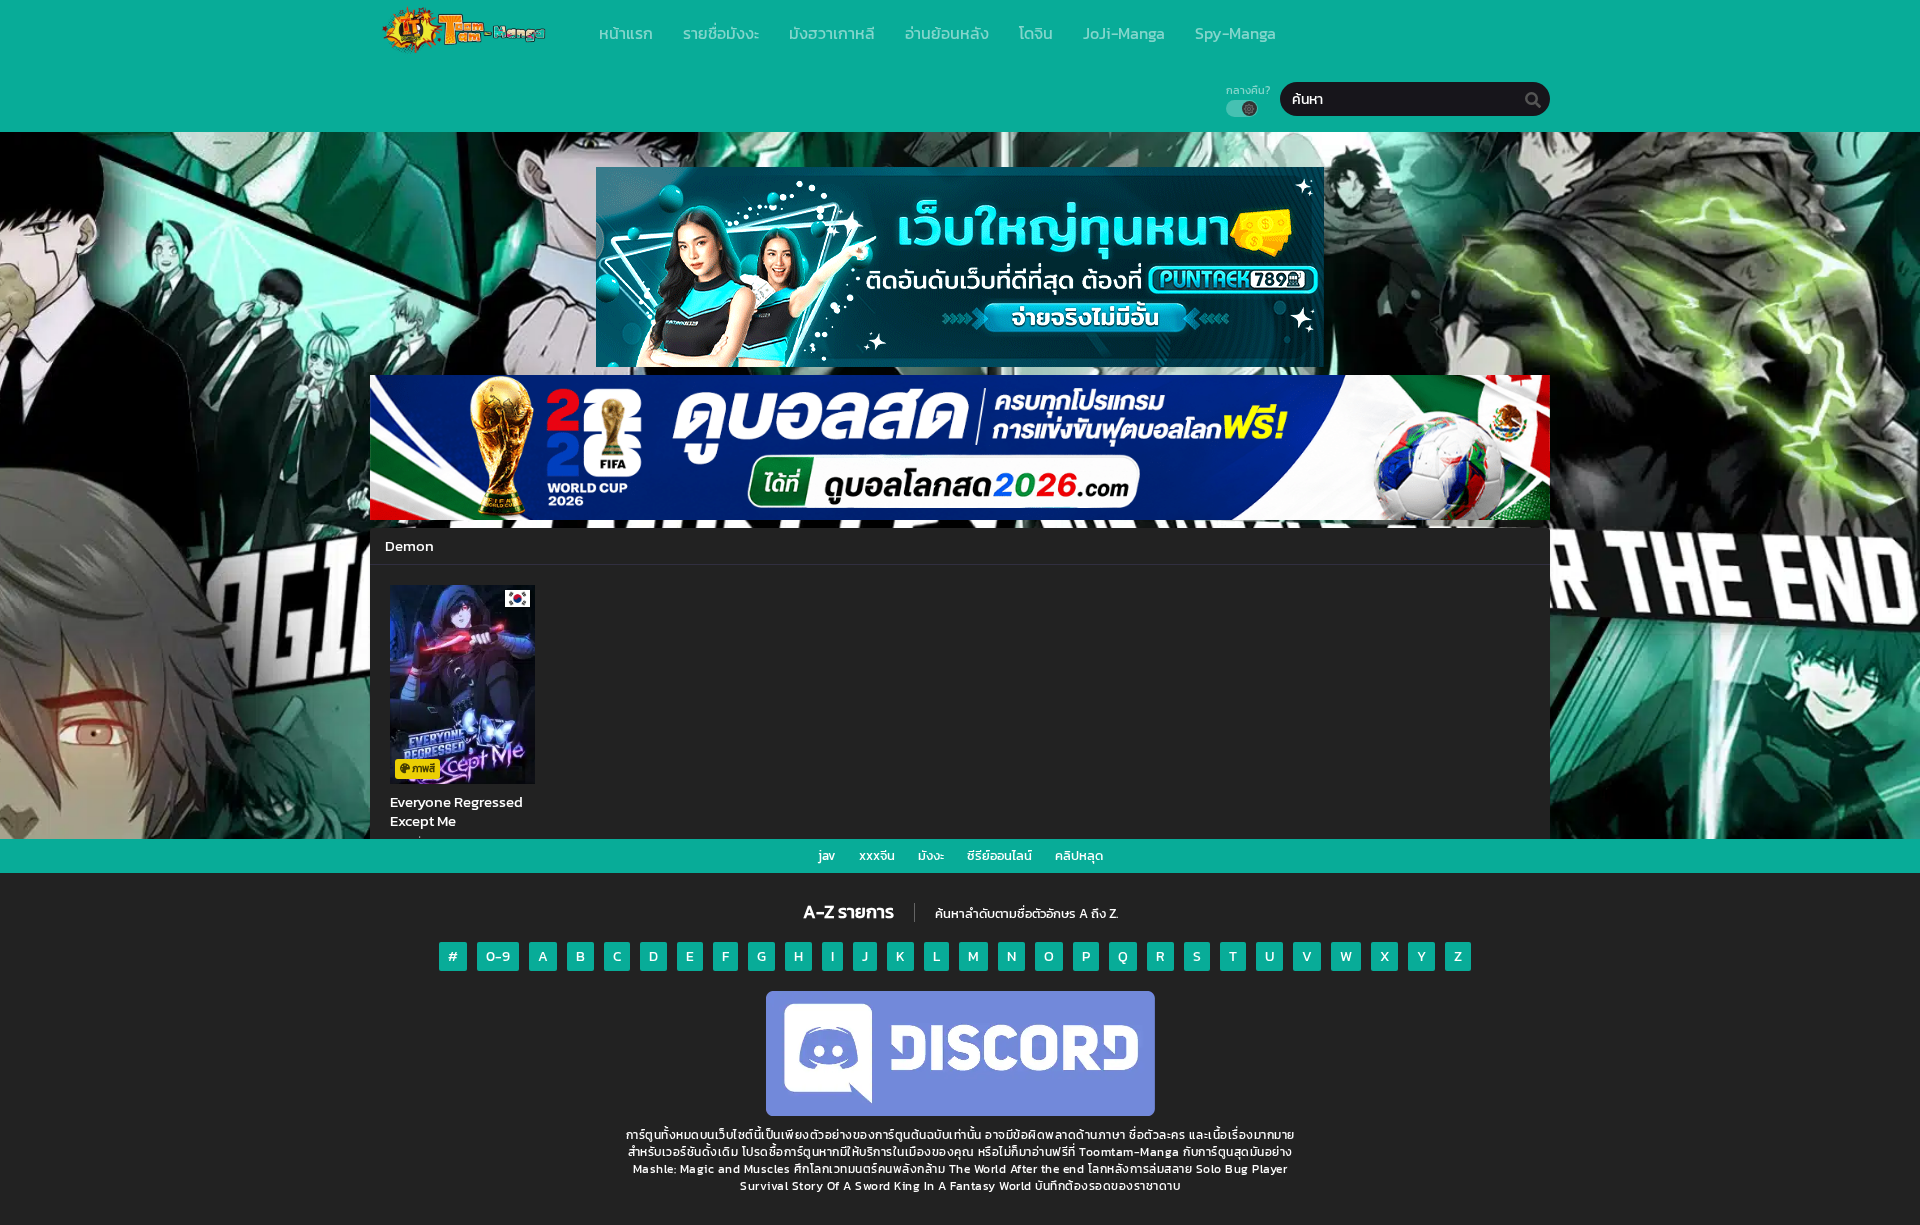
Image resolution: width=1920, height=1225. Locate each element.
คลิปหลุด (1079, 855)
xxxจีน (877, 855)
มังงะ (931, 855)
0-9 (498, 956)
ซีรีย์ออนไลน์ (999, 855)
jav (827, 855)
